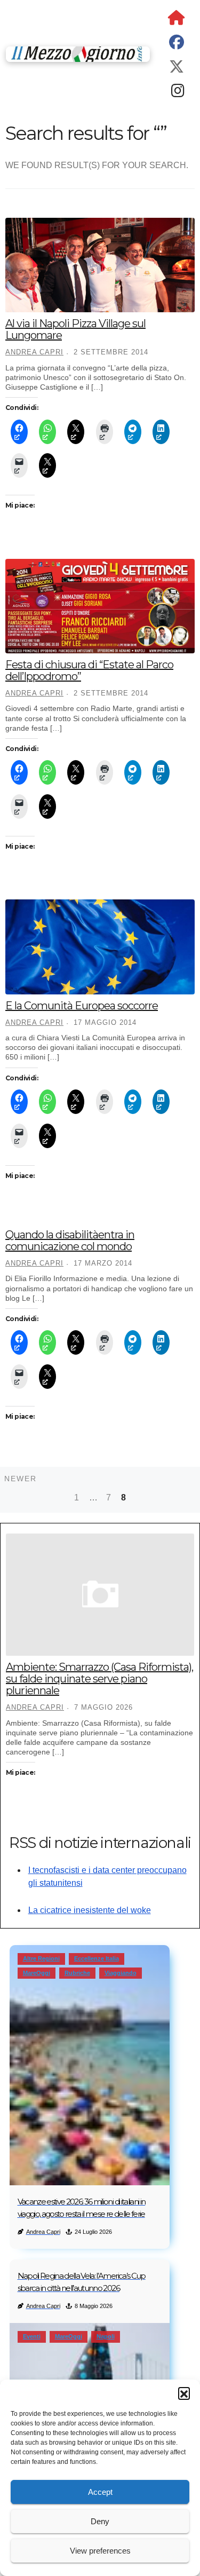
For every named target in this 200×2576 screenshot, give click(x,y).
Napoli (106, 2336)
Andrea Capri (34, 352)
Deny (100, 2521)
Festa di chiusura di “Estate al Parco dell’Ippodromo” (89, 670)
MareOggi (37, 1973)
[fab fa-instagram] (178, 93)
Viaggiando (121, 1973)
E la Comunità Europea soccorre (82, 1006)
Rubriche (77, 1973)
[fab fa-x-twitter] (177, 69)
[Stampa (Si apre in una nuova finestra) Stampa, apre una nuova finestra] (105, 432)
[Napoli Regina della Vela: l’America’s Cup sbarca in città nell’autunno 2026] (90, 2376)
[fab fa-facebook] (177, 45)
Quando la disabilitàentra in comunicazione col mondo (70, 1240)
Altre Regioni (41, 1958)
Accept (100, 2492)
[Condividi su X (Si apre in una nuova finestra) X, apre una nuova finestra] (76, 432)
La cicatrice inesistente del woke (90, 1910)
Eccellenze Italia (97, 1958)
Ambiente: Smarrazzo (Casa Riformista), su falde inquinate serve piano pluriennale (99, 1679)
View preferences (100, 2551)
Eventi (32, 2336)
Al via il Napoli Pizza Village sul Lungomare (75, 329)
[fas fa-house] (177, 20)
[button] (184, 2393)
